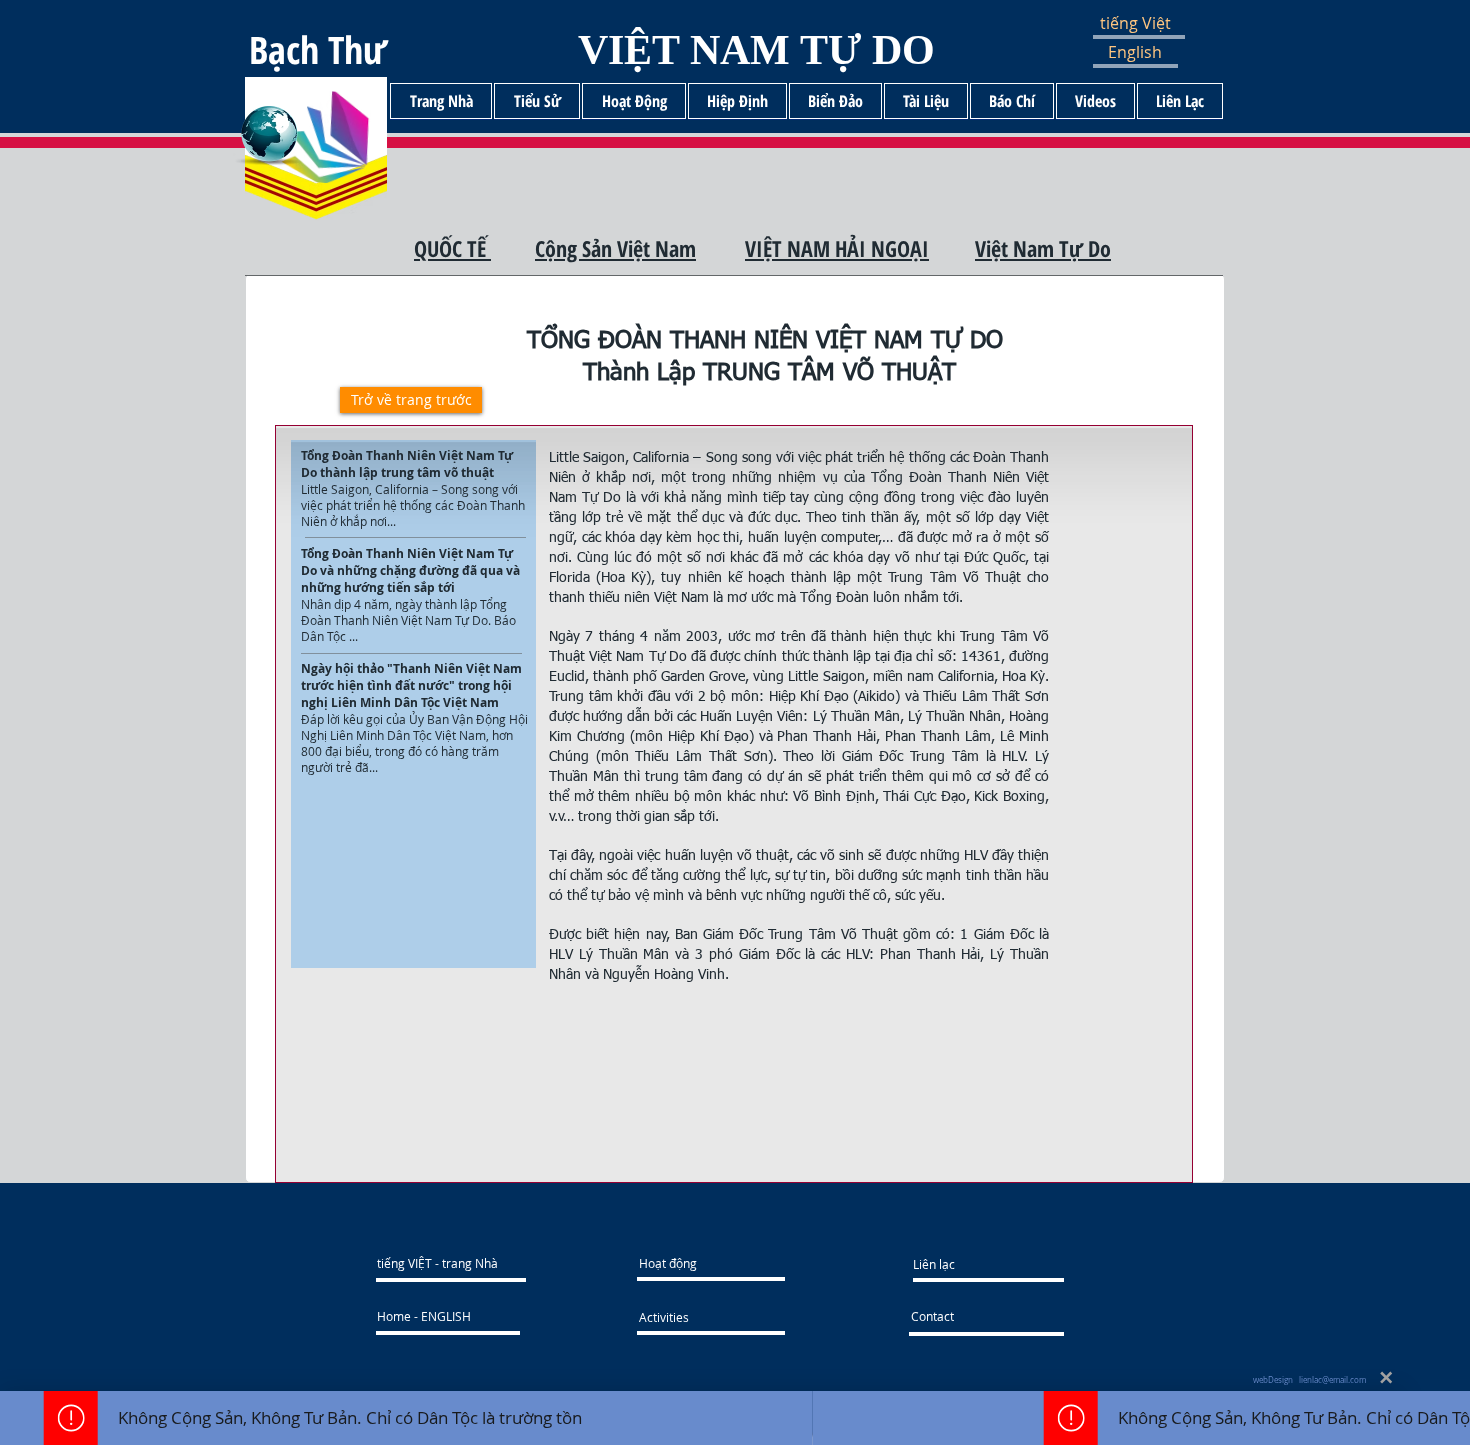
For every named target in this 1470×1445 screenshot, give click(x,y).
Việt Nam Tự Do (1043, 248)
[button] (1152, 23)
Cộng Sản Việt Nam (615, 248)
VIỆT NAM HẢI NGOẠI (837, 248)
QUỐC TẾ (452, 248)
